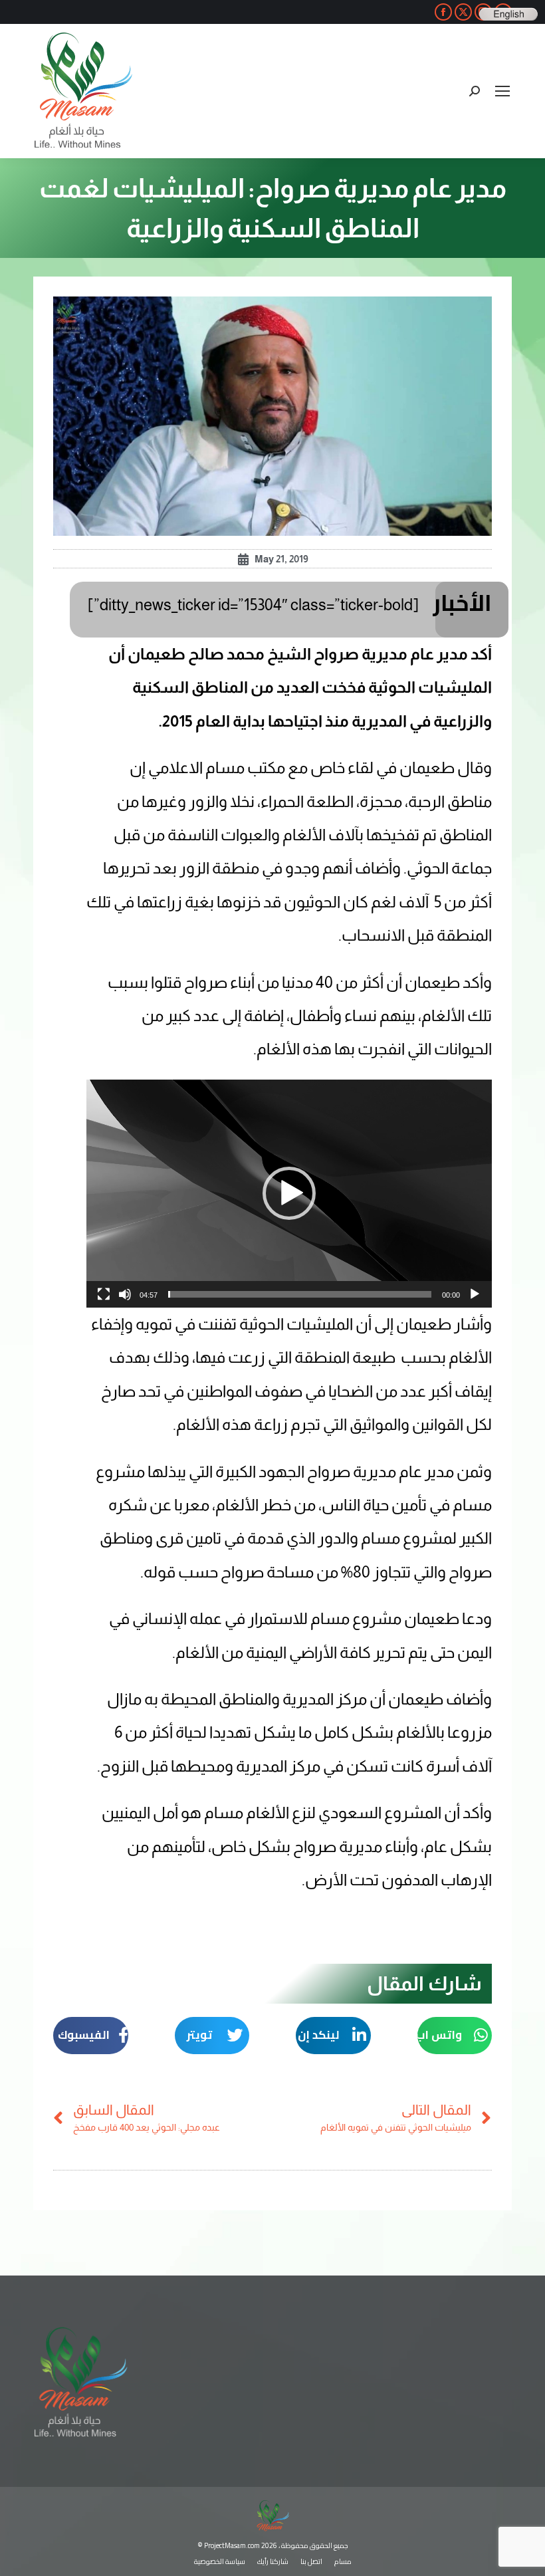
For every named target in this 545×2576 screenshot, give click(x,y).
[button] (289, 1193)
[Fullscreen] (104, 1294)
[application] (289, 1194)
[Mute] (125, 1294)
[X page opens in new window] (463, 12)
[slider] (300, 1294)
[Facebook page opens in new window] (443, 12)
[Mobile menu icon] (502, 91)
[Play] (475, 1294)
